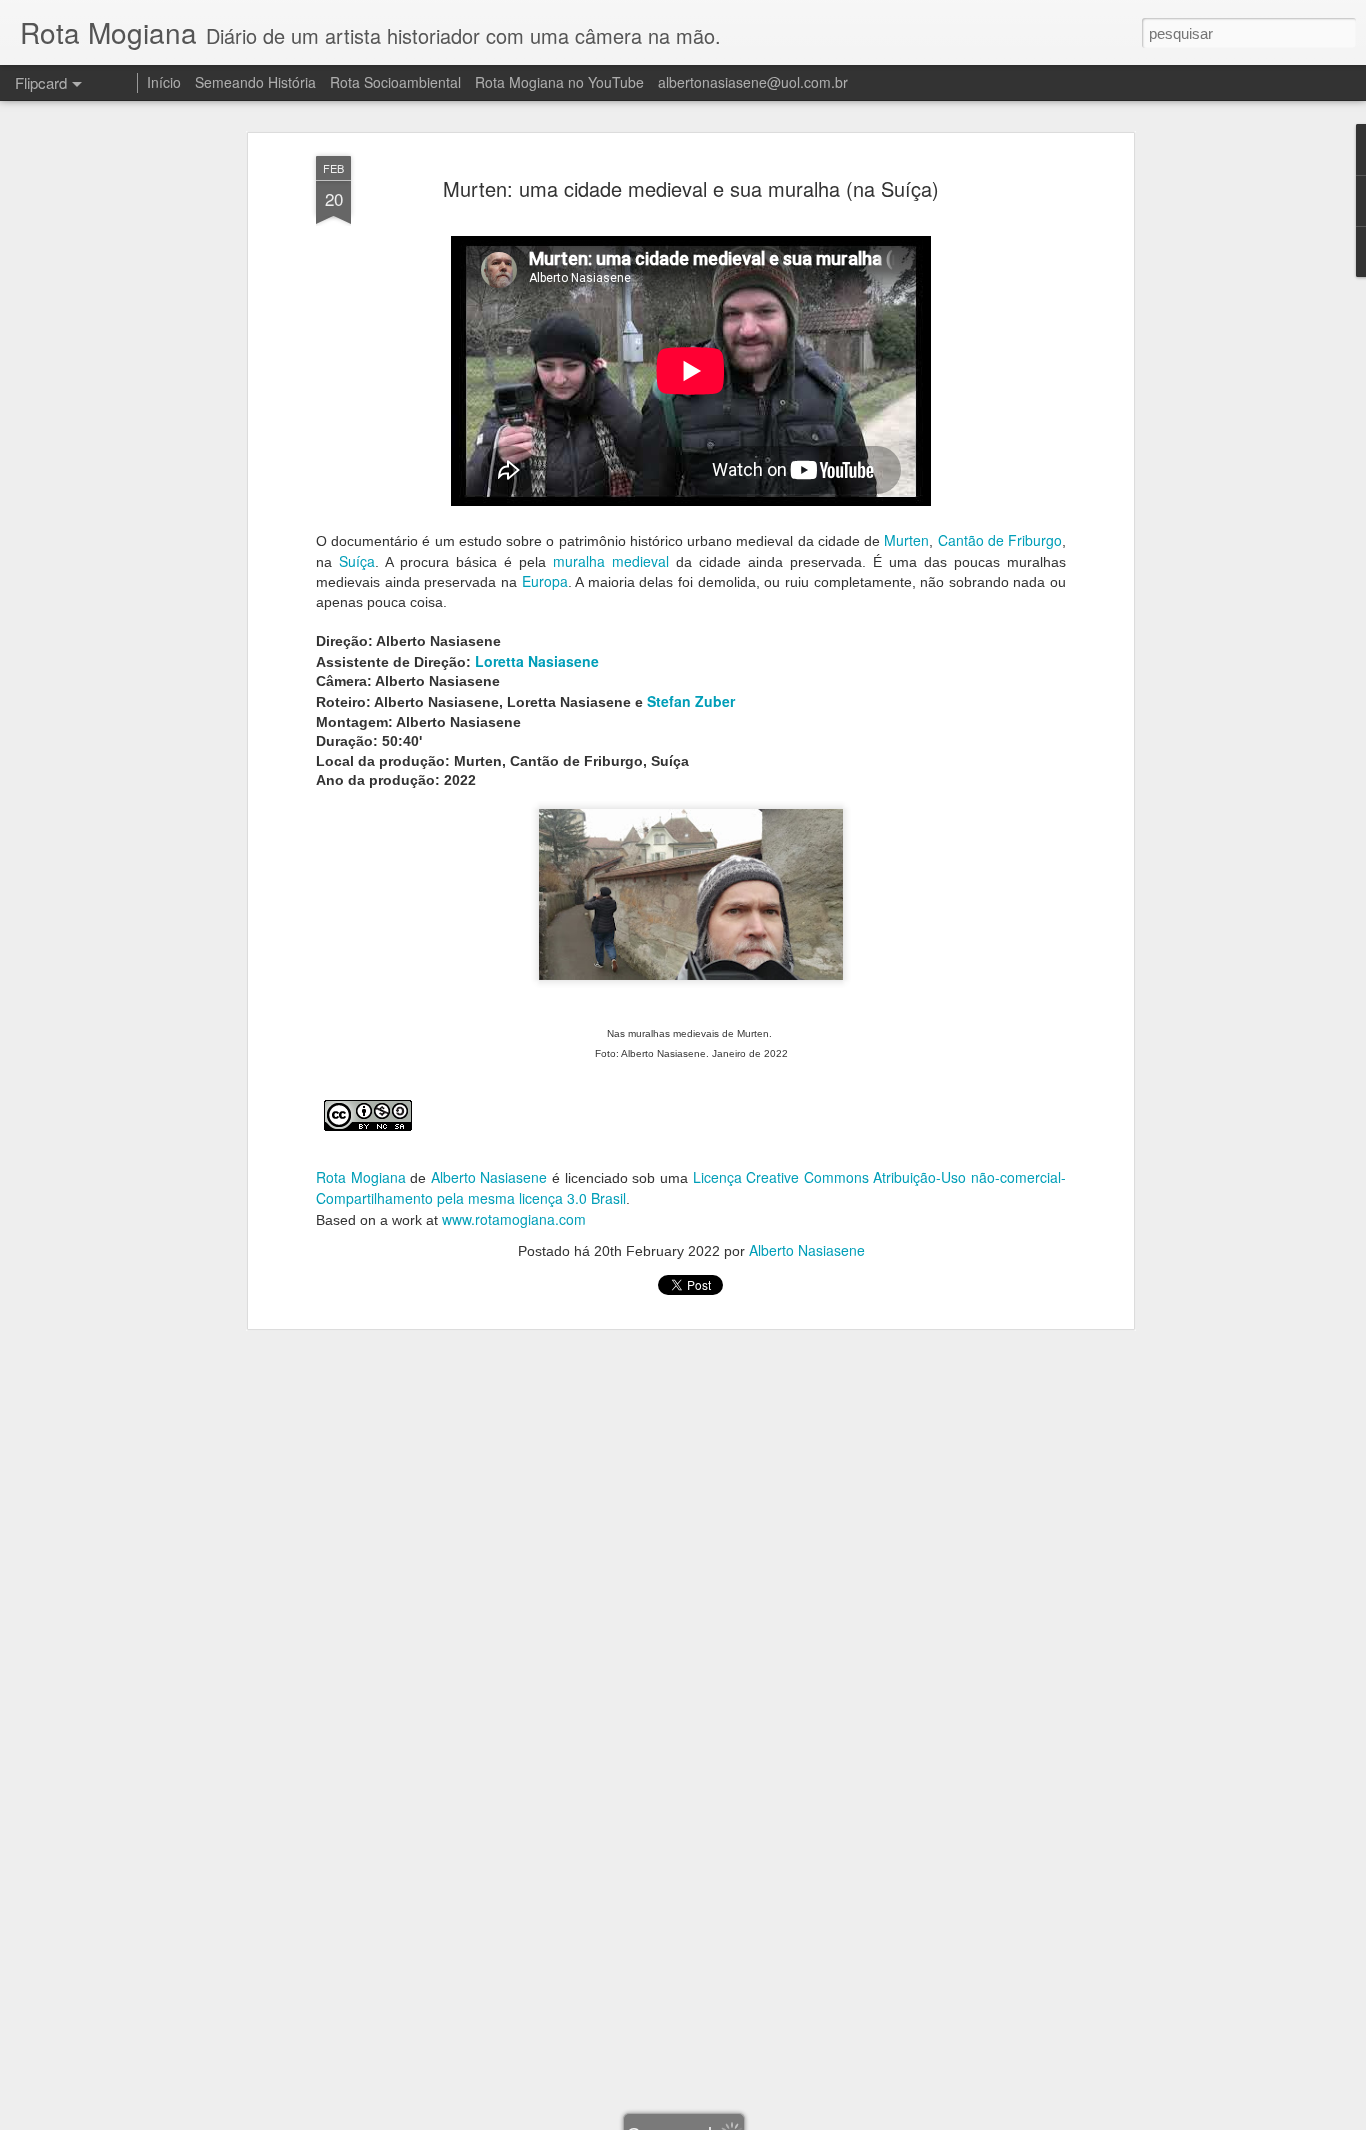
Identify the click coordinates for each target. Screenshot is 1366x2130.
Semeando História (255, 82)
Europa (545, 581)
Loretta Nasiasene (537, 661)
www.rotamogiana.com (514, 1219)
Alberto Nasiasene (489, 1177)
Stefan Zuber (691, 701)
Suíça (357, 561)
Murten (906, 540)
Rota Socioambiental (395, 82)
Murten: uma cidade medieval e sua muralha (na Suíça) (691, 188)
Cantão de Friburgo (1000, 540)
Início (164, 82)
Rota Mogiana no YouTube (559, 82)
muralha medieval (611, 561)
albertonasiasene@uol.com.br (753, 82)
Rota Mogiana (361, 1177)
